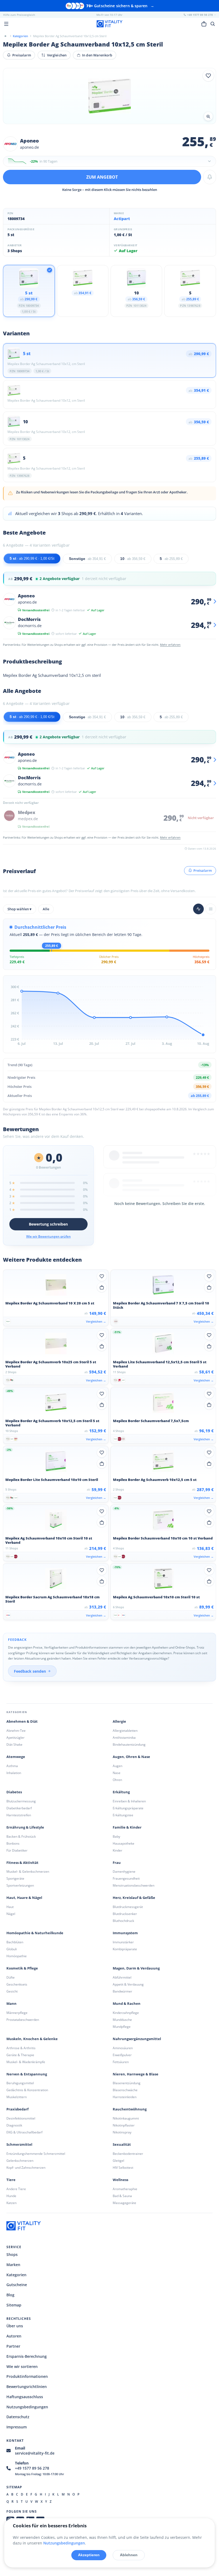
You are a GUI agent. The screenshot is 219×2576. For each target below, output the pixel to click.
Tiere (11, 2180)
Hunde (11, 2196)
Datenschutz (18, 2417)
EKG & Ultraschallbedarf (24, 2132)
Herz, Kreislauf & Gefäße (134, 1898)
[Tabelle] (211, 909)
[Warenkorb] (204, 24)
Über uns (15, 2326)
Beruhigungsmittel (20, 2083)
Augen (118, 1766)
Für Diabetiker (17, 1850)
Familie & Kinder (127, 1827)
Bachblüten (15, 1942)
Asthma (12, 1766)
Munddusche (122, 2020)
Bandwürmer (122, 1991)
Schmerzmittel (19, 2145)
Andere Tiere (16, 2189)
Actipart (122, 219)
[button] (109, 161)
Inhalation (14, 1773)
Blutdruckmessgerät (128, 1907)
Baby (116, 1836)
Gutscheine (17, 2285)
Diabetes (14, 1792)
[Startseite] (5, 36)
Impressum (17, 2427)
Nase (117, 1773)
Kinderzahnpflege (126, 2013)
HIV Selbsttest (123, 2168)
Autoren (14, 2336)
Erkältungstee (123, 1815)
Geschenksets (17, 1984)
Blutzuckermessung (21, 1801)
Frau (117, 1863)
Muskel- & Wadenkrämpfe (26, 2062)
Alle (46, 909)
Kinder (118, 1850)
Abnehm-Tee (16, 1731)
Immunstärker (123, 1942)
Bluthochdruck (123, 1921)
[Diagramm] (198, 909)
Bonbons (13, 1843)
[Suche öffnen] (213, 24)
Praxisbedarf (17, 2109)
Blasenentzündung (127, 2083)
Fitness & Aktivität (22, 1863)
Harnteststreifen (19, 1815)
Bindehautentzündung (129, 1744)
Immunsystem (125, 1933)
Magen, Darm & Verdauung (136, 1968)
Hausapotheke (124, 1843)
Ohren (117, 1780)
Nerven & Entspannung (27, 2074)
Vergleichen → (96, 1321)
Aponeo (29, 141)
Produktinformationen (27, 2376)
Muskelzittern (17, 2097)
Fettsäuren (121, 2062)
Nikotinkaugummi (126, 2118)
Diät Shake (14, 1744)
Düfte (11, 1977)
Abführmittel (122, 1977)
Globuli (12, 1949)
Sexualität (122, 2145)
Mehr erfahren (170, 645)
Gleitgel (118, 2161)
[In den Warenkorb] (102, 1287)
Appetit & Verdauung (128, 1984)
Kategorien (16, 2275)
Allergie (119, 1721)
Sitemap (14, 2305)
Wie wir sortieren (22, 2366)
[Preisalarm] (210, 177)
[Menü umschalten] (6, 24)
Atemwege (16, 1757)
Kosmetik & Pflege (22, 1968)
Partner (13, 2346)
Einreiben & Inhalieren (129, 1801)
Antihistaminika (124, 1738)
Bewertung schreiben (48, 1224)
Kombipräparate (125, 1949)
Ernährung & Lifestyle (25, 1827)
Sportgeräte (15, 1878)
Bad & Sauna (122, 2196)
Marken (13, 2265)
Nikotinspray (122, 2132)
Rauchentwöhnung (130, 2109)
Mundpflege (122, 2027)
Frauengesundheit (126, 1878)
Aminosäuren (123, 2048)
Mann (11, 2004)
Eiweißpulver (122, 2055)
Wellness (120, 2180)
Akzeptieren (89, 2555)
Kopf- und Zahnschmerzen (26, 2168)
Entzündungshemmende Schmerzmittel (36, 2154)
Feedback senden (30, 1671)
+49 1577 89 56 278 (32, 2468)
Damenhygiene (124, 1871)
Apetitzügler (15, 1738)
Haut (10, 1907)
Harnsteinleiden (125, 2097)
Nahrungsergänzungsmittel (137, 2039)
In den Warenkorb (97, 55)
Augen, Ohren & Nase (131, 1757)
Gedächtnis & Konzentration (27, 2090)
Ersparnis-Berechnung (27, 2356)
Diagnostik (14, 2125)
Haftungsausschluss (25, 2397)
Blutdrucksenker (125, 1914)
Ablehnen (129, 2555)
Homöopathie (17, 1956)
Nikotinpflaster (124, 2125)
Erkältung (121, 1792)
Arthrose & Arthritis (21, 2048)
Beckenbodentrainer (128, 2154)
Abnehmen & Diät (22, 1721)
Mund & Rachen (127, 2004)
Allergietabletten (125, 1731)
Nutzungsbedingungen (27, 2407)
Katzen (11, 2203)
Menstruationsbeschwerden (134, 1885)
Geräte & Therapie (20, 2055)
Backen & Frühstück (21, 1836)
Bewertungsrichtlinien (27, 2387)
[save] (208, 76)
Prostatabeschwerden (23, 2020)
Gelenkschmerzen (20, 2161)
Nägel (11, 1914)
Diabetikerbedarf (19, 1808)
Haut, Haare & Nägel (24, 1898)
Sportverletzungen (20, 1885)
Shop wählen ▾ (19, 909)
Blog (10, 2295)
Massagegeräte (124, 2203)
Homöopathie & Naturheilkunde (35, 1933)
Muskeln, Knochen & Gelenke (32, 2039)
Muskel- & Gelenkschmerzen (28, 1871)
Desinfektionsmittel (21, 2118)
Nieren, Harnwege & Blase (136, 2074)
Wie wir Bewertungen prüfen (48, 1236)
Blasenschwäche (125, 2090)
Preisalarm (22, 55)
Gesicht (12, 1991)
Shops (12, 2254)
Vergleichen (57, 55)
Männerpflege (17, 2013)
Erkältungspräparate (128, 1808)
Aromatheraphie (125, 2189)
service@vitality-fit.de (35, 2453)
